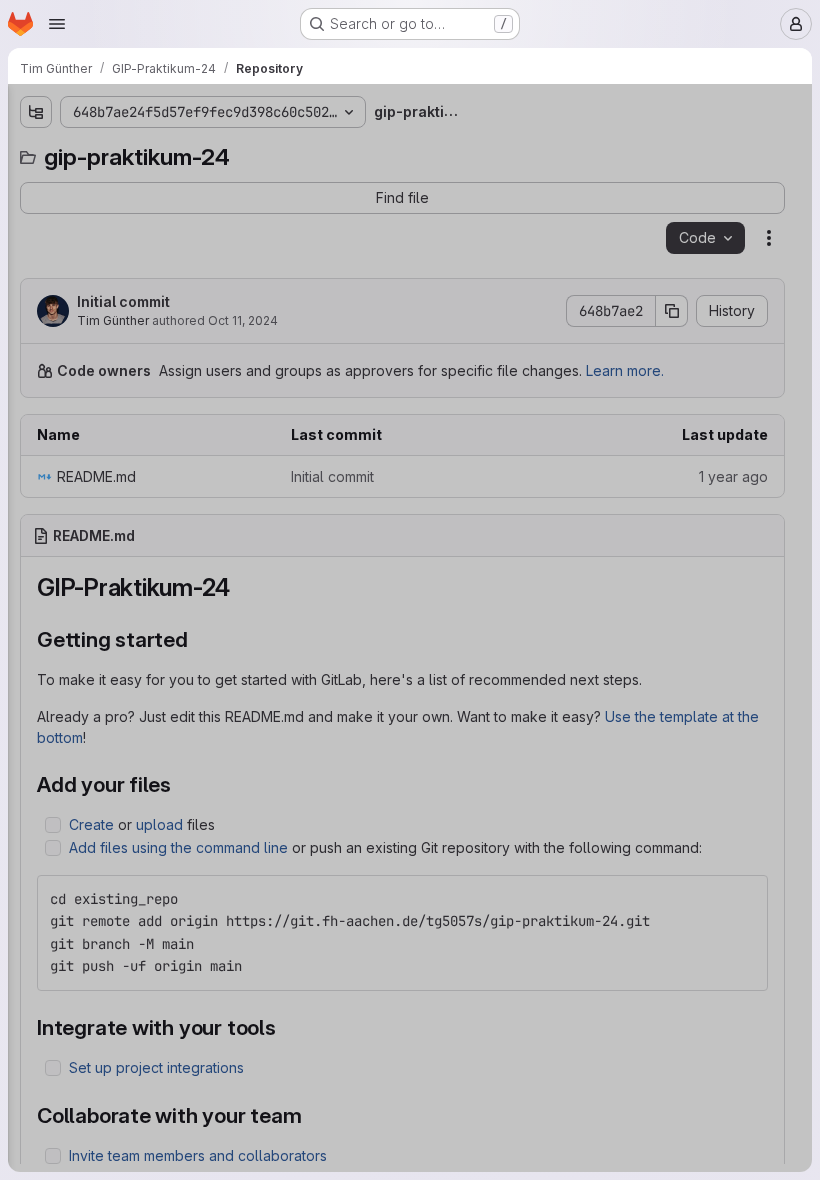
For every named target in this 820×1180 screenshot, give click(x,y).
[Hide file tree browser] (36, 112)
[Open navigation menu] (57, 24)
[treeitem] (166, 187)
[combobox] (164, 151)
